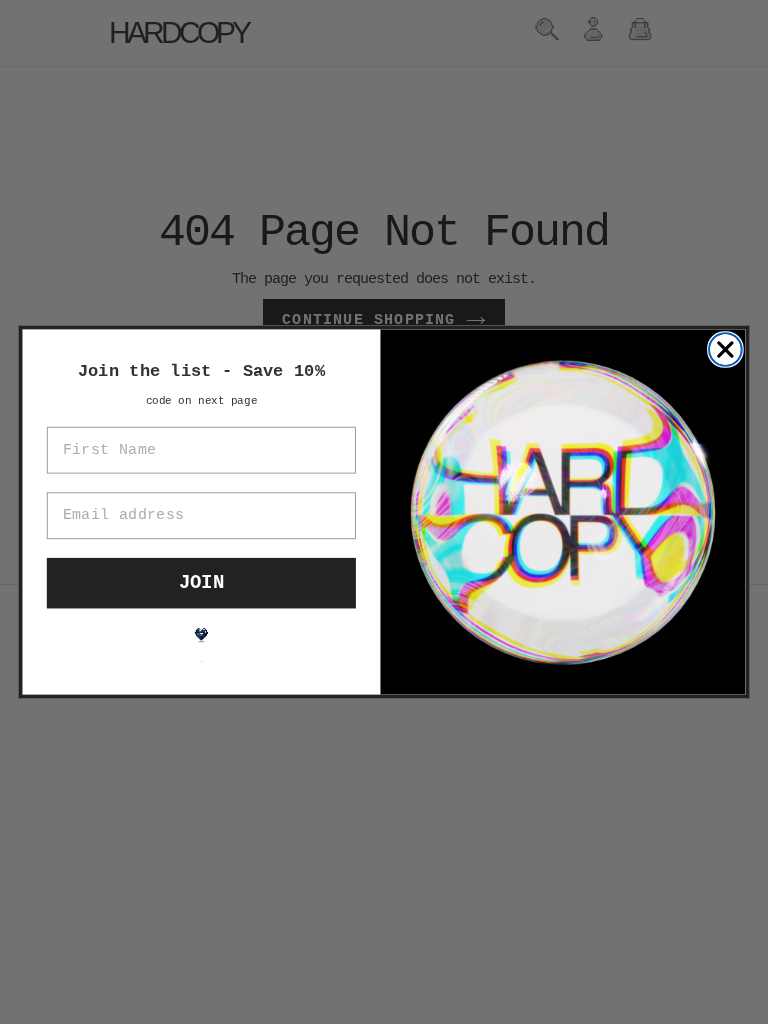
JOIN (201, 583)
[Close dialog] (725, 349)
